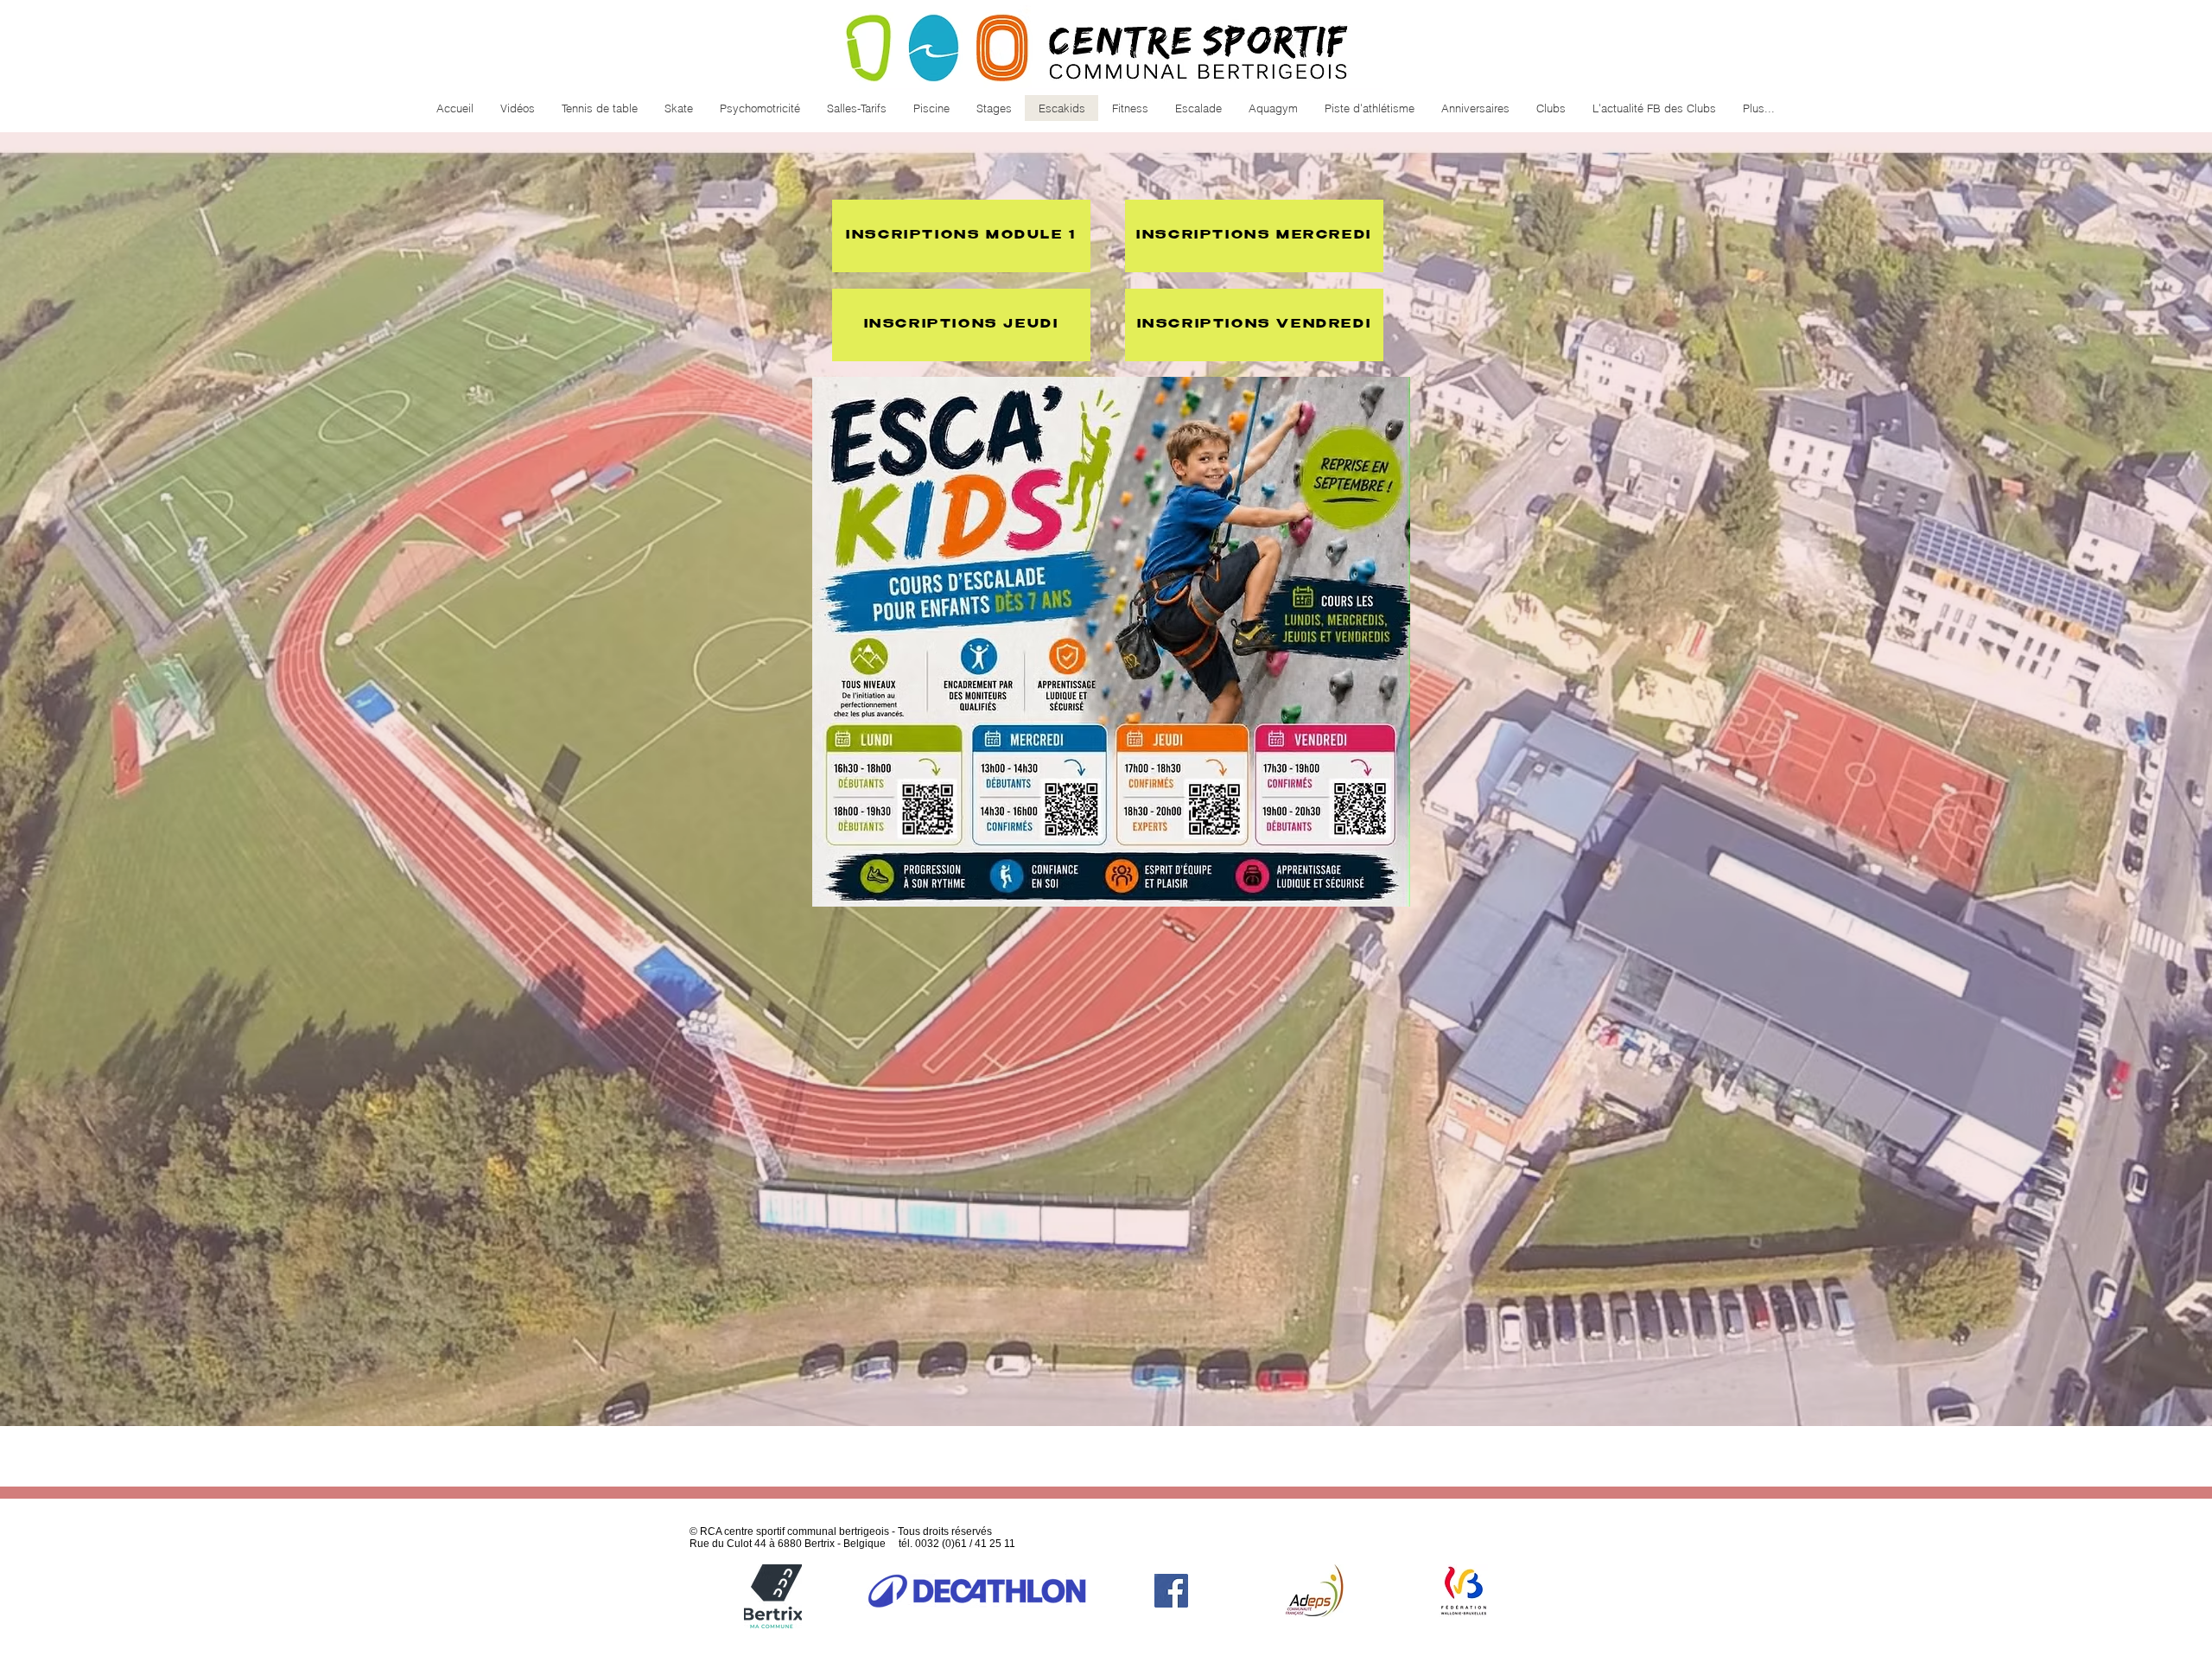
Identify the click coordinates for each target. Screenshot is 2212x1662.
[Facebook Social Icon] (1171, 1591)
